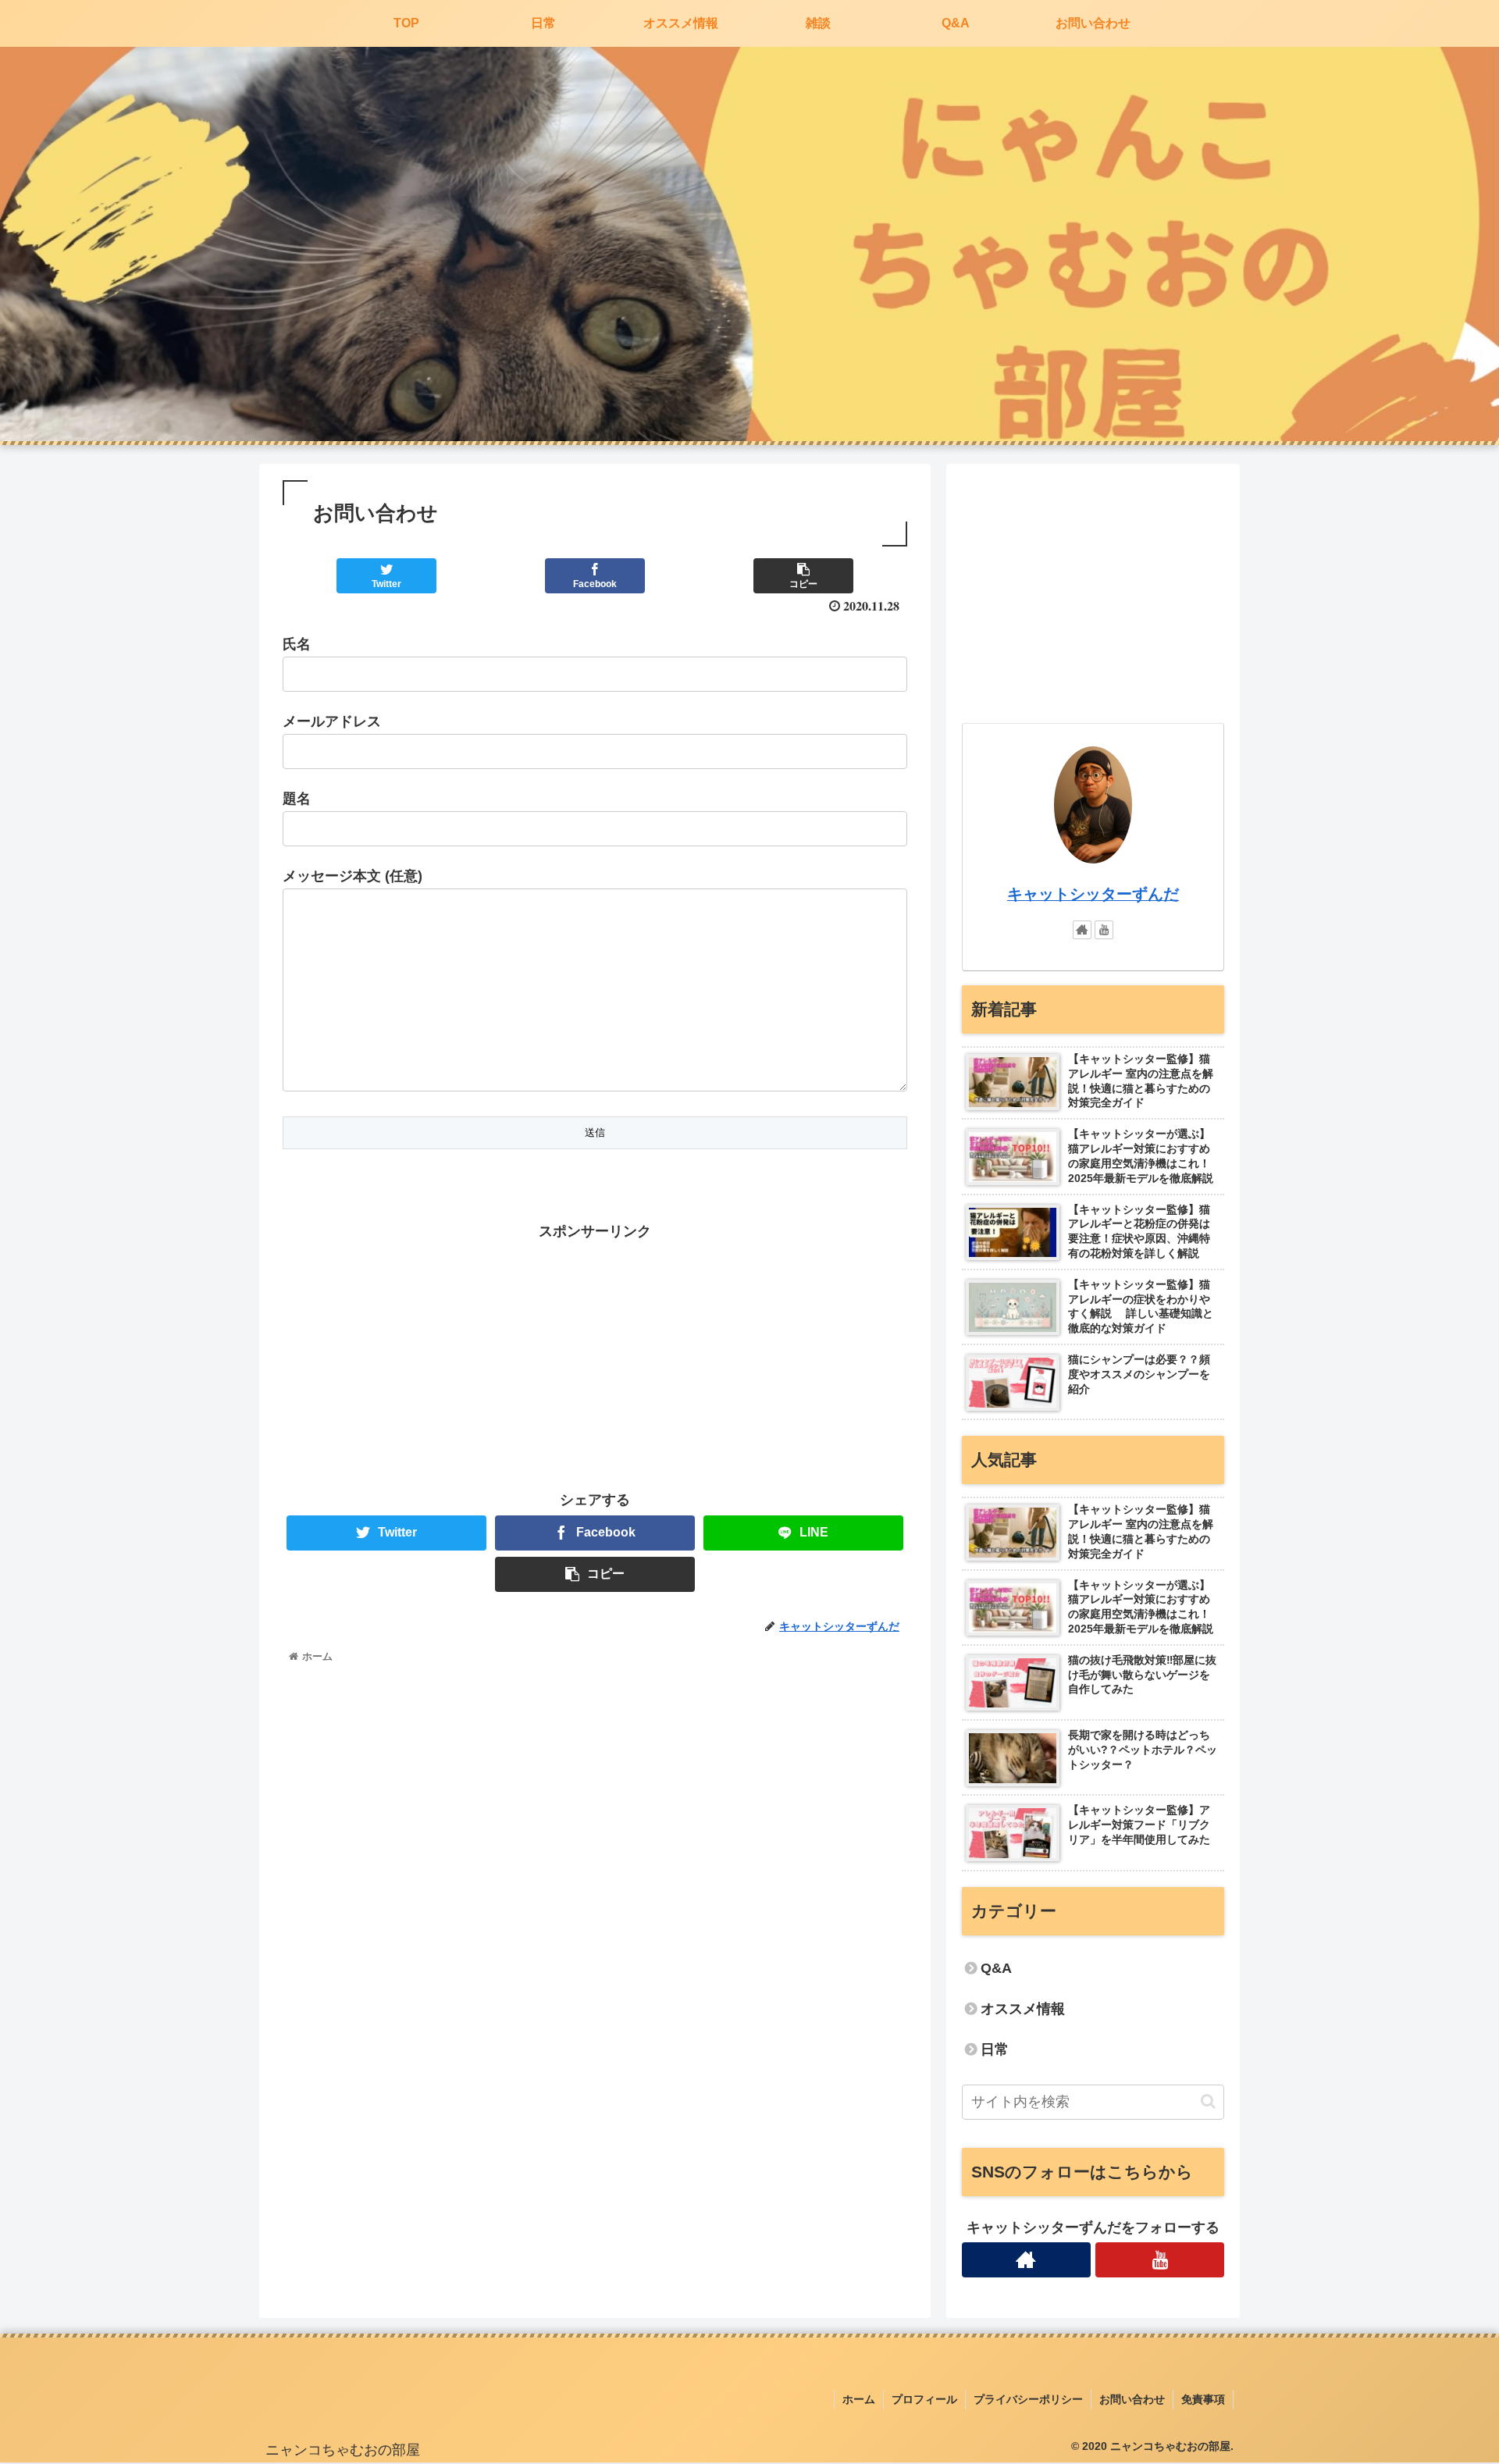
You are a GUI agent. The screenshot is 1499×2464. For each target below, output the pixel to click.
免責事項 (1203, 2399)
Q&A (996, 1968)
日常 (995, 2049)
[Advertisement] (595, 1353)
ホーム (859, 2399)
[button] (1208, 2101)
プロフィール (924, 2399)
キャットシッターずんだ (1093, 894)
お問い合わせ (1132, 2399)
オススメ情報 (1023, 2009)
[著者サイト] (1082, 930)
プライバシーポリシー (1028, 2399)
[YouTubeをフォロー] (1104, 930)
